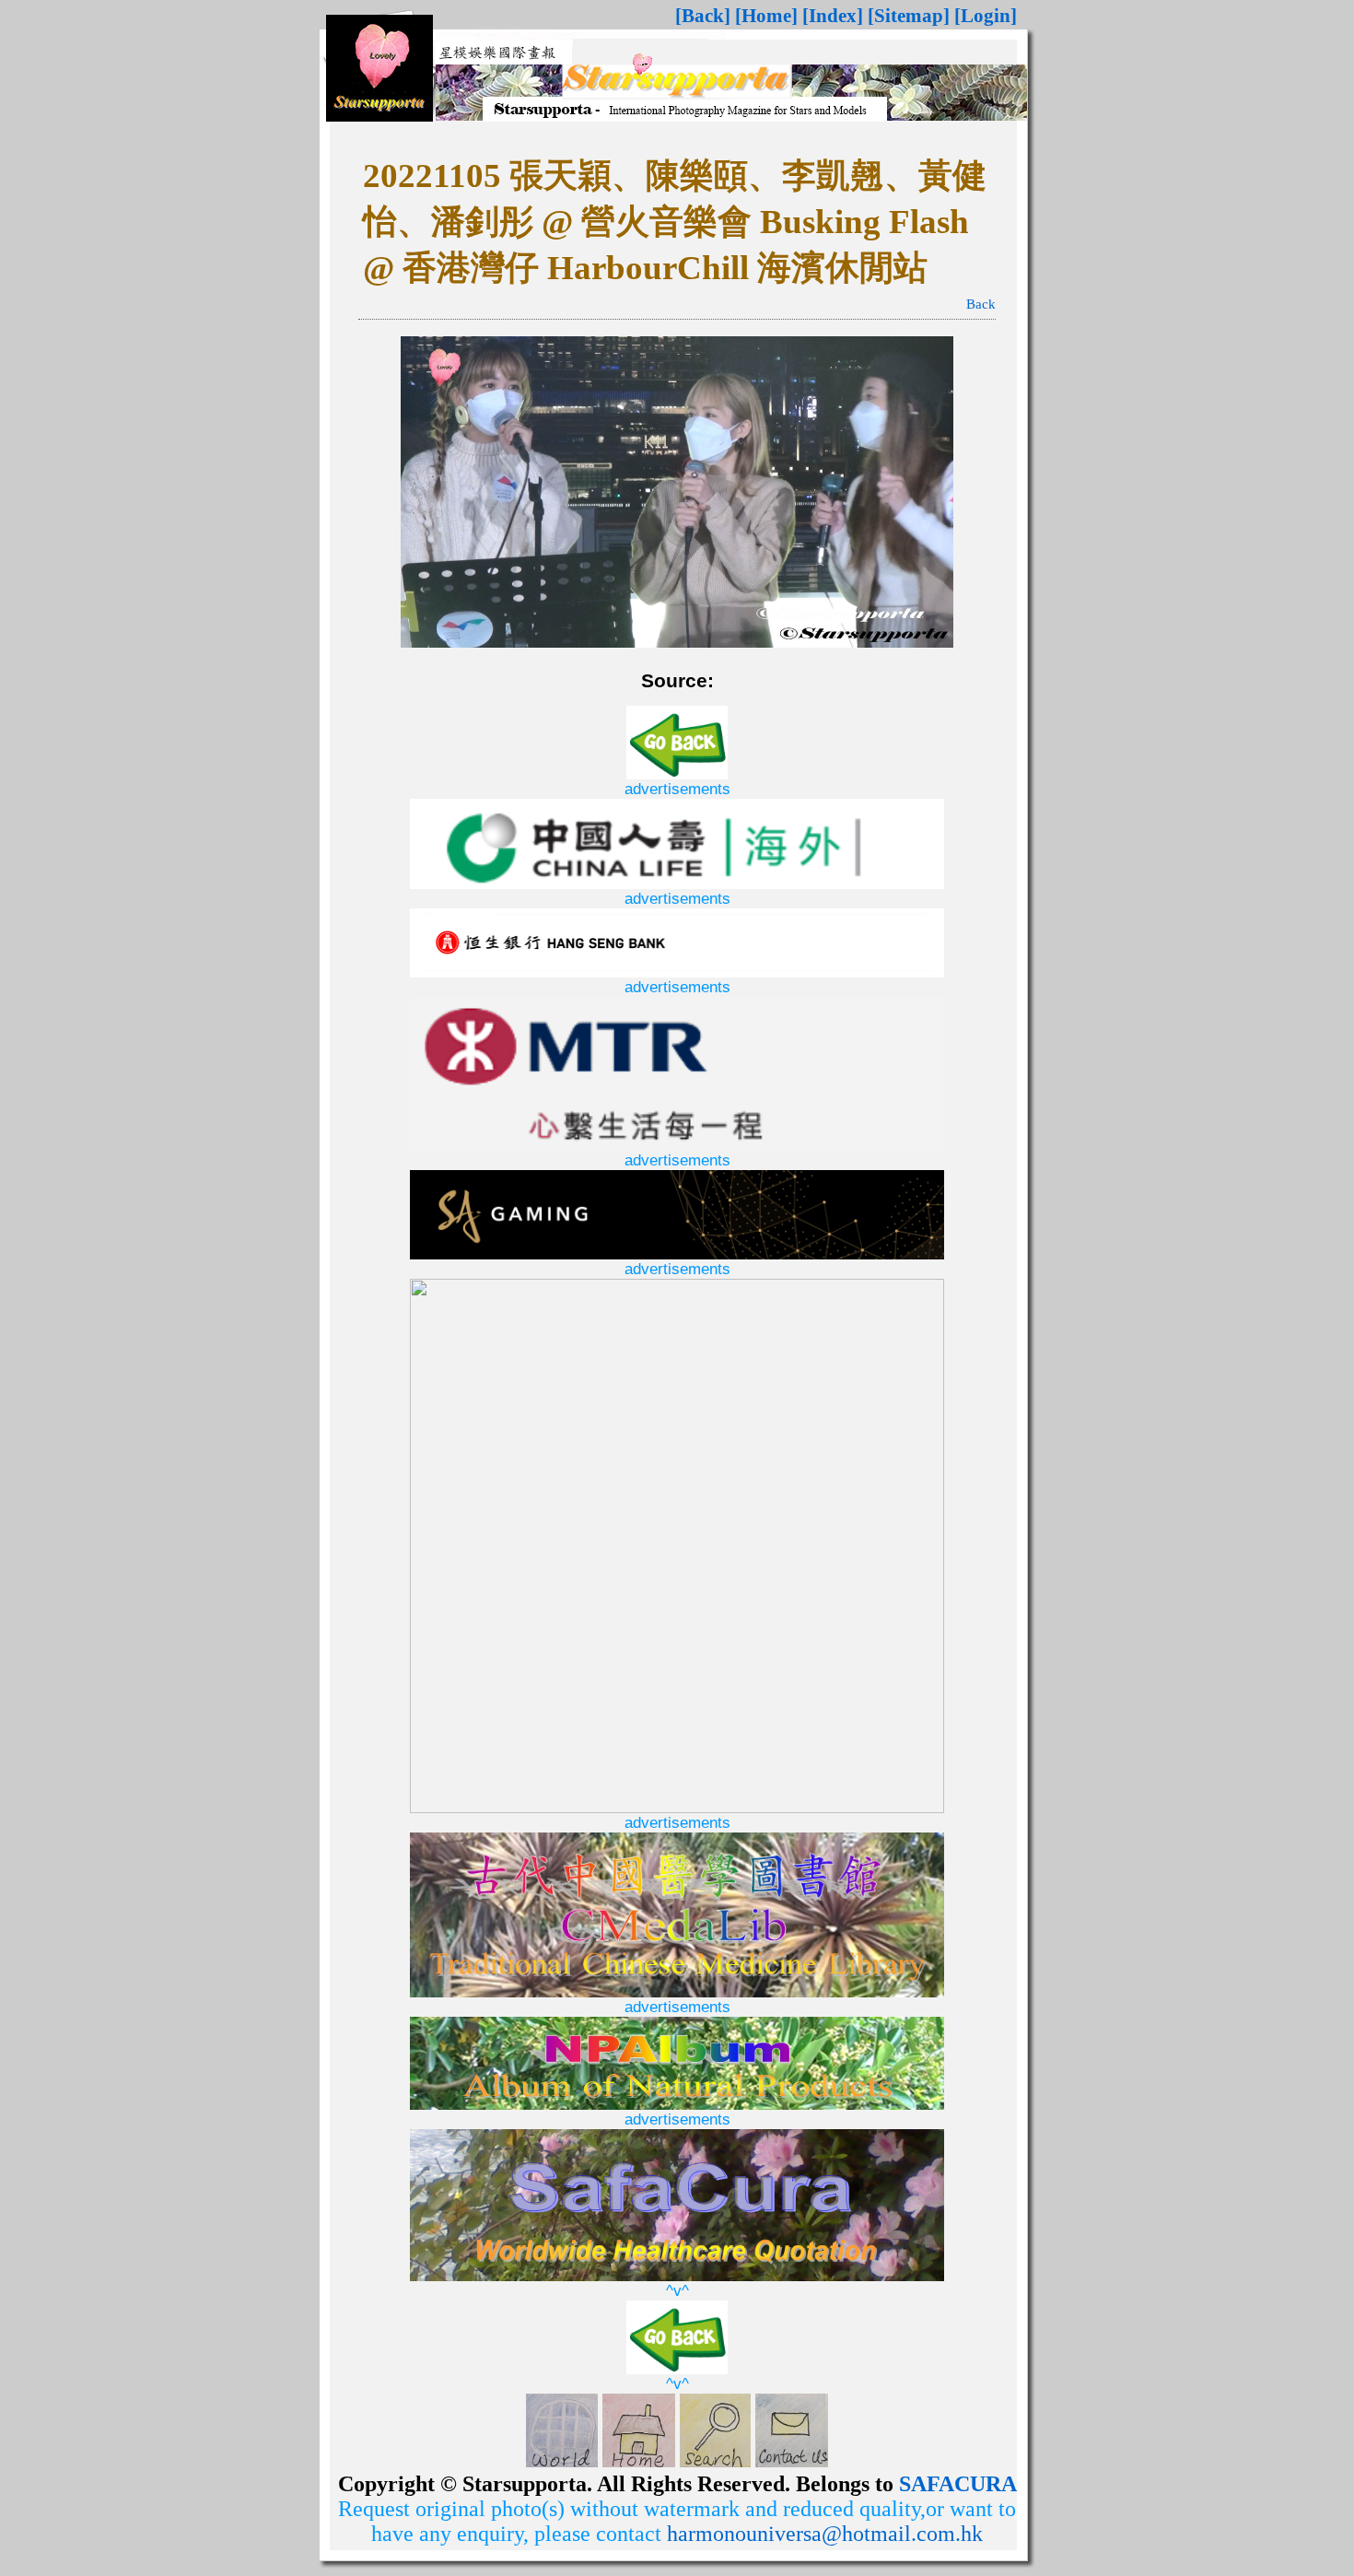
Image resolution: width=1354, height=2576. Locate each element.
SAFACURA (958, 2484)
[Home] (766, 16)
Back (981, 304)
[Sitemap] (909, 16)
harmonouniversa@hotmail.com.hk (825, 2534)
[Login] (986, 16)
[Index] (833, 16)
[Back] (703, 16)
